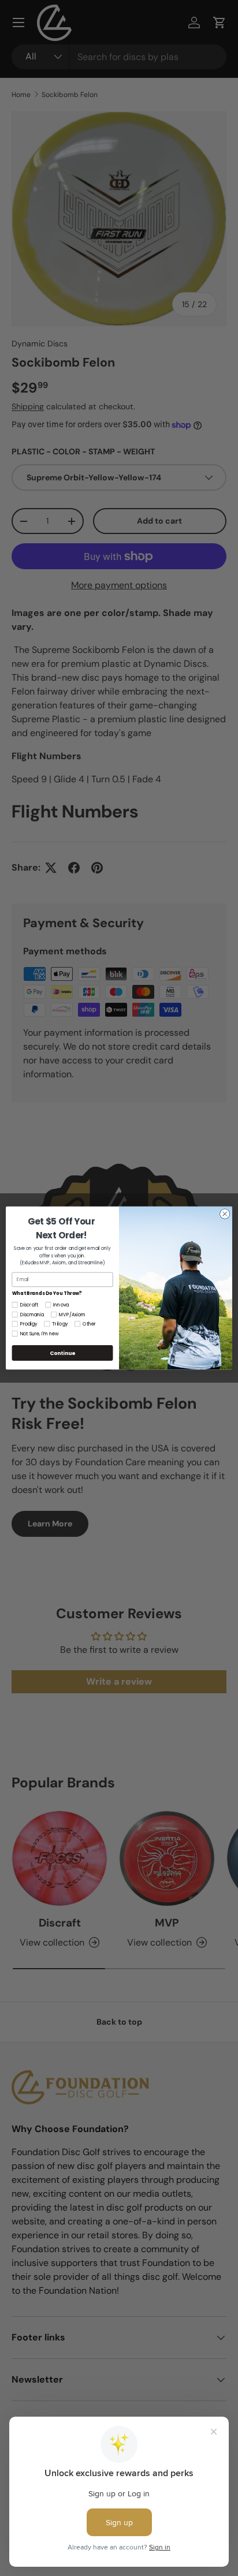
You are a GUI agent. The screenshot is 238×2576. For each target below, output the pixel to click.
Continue (62, 1353)
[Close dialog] (225, 1214)
